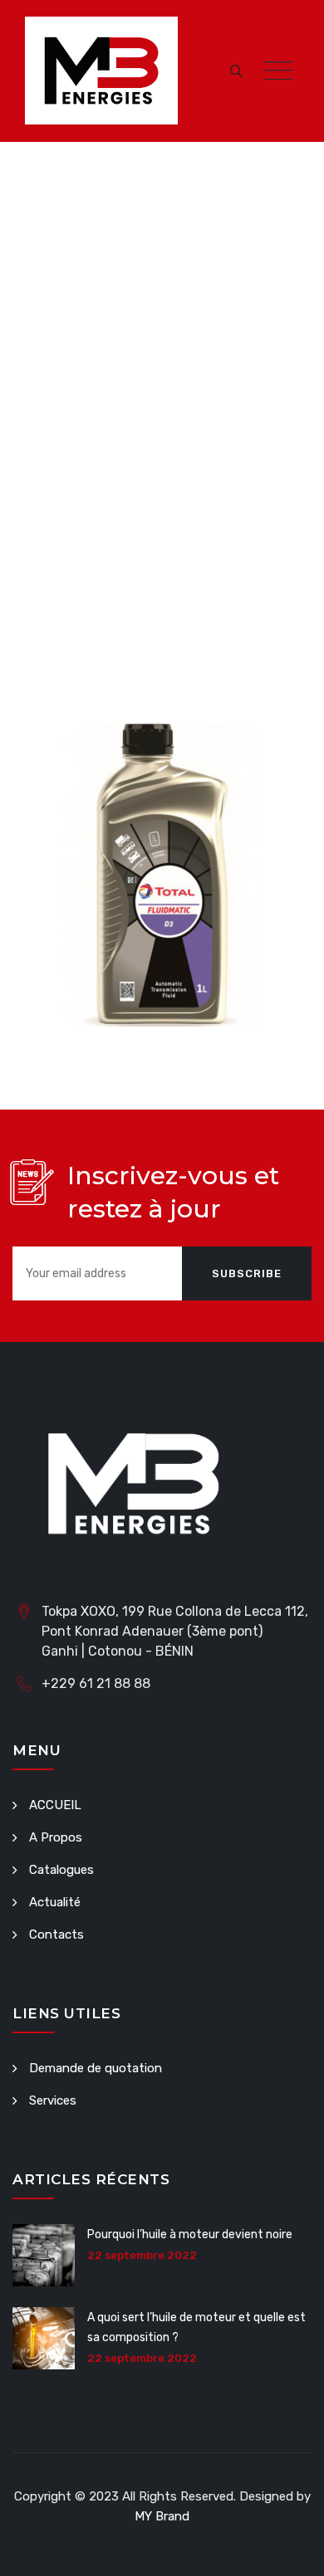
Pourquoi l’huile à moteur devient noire (190, 2234)
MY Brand (162, 2516)
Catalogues (61, 1870)
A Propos (56, 1837)
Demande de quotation (96, 2068)
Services (53, 2100)
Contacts (56, 1934)
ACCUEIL (55, 1805)
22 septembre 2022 (142, 2255)
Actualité (55, 1902)
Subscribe (247, 1273)
